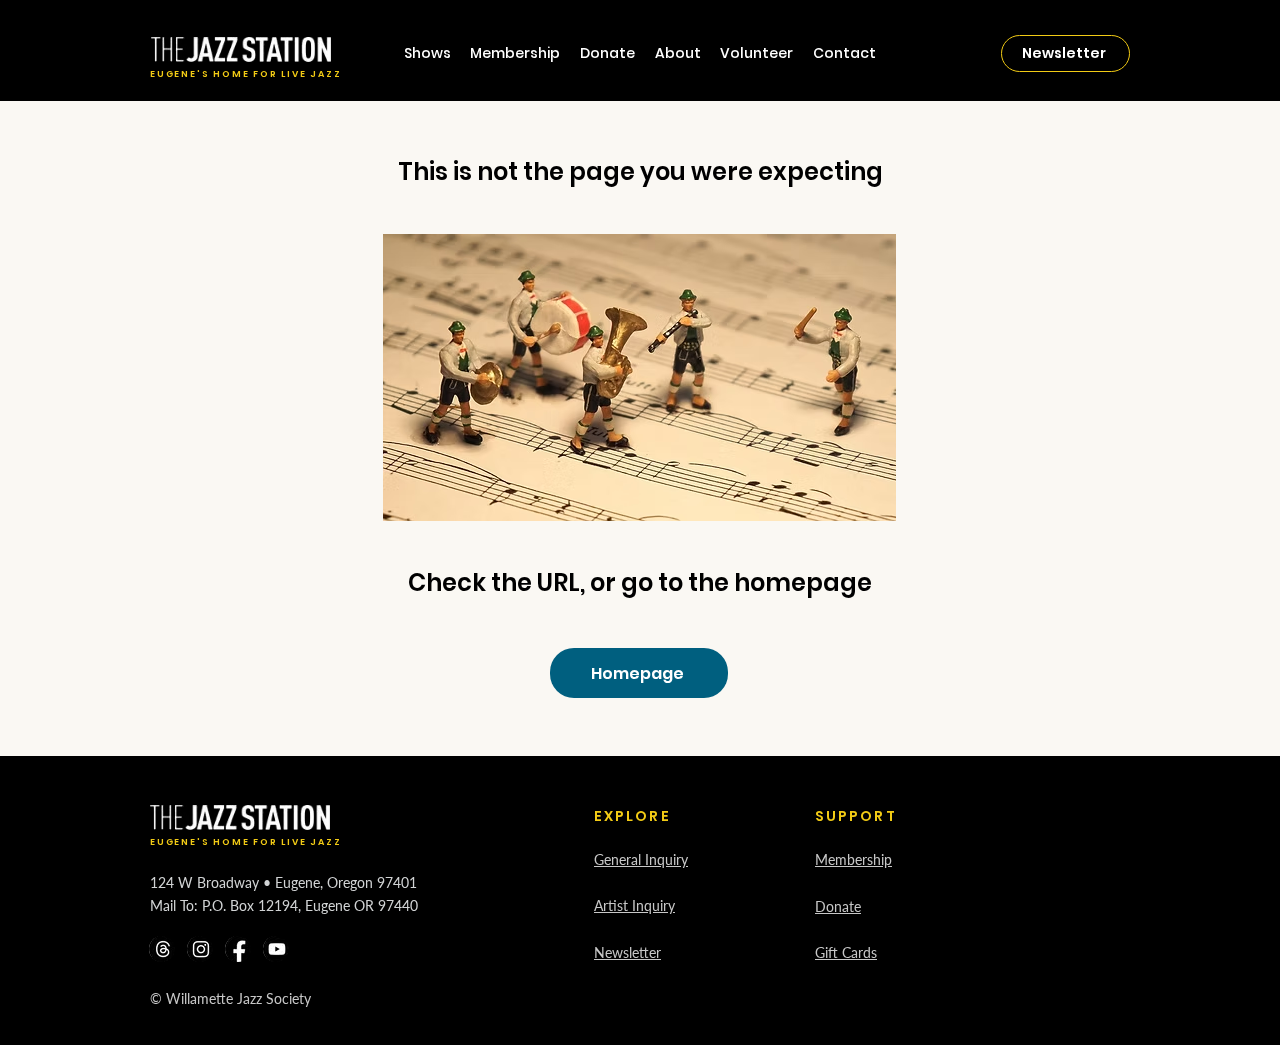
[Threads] (163, 949)
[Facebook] (239, 949)
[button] (678, 53)
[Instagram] (201, 949)
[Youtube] (277, 949)
